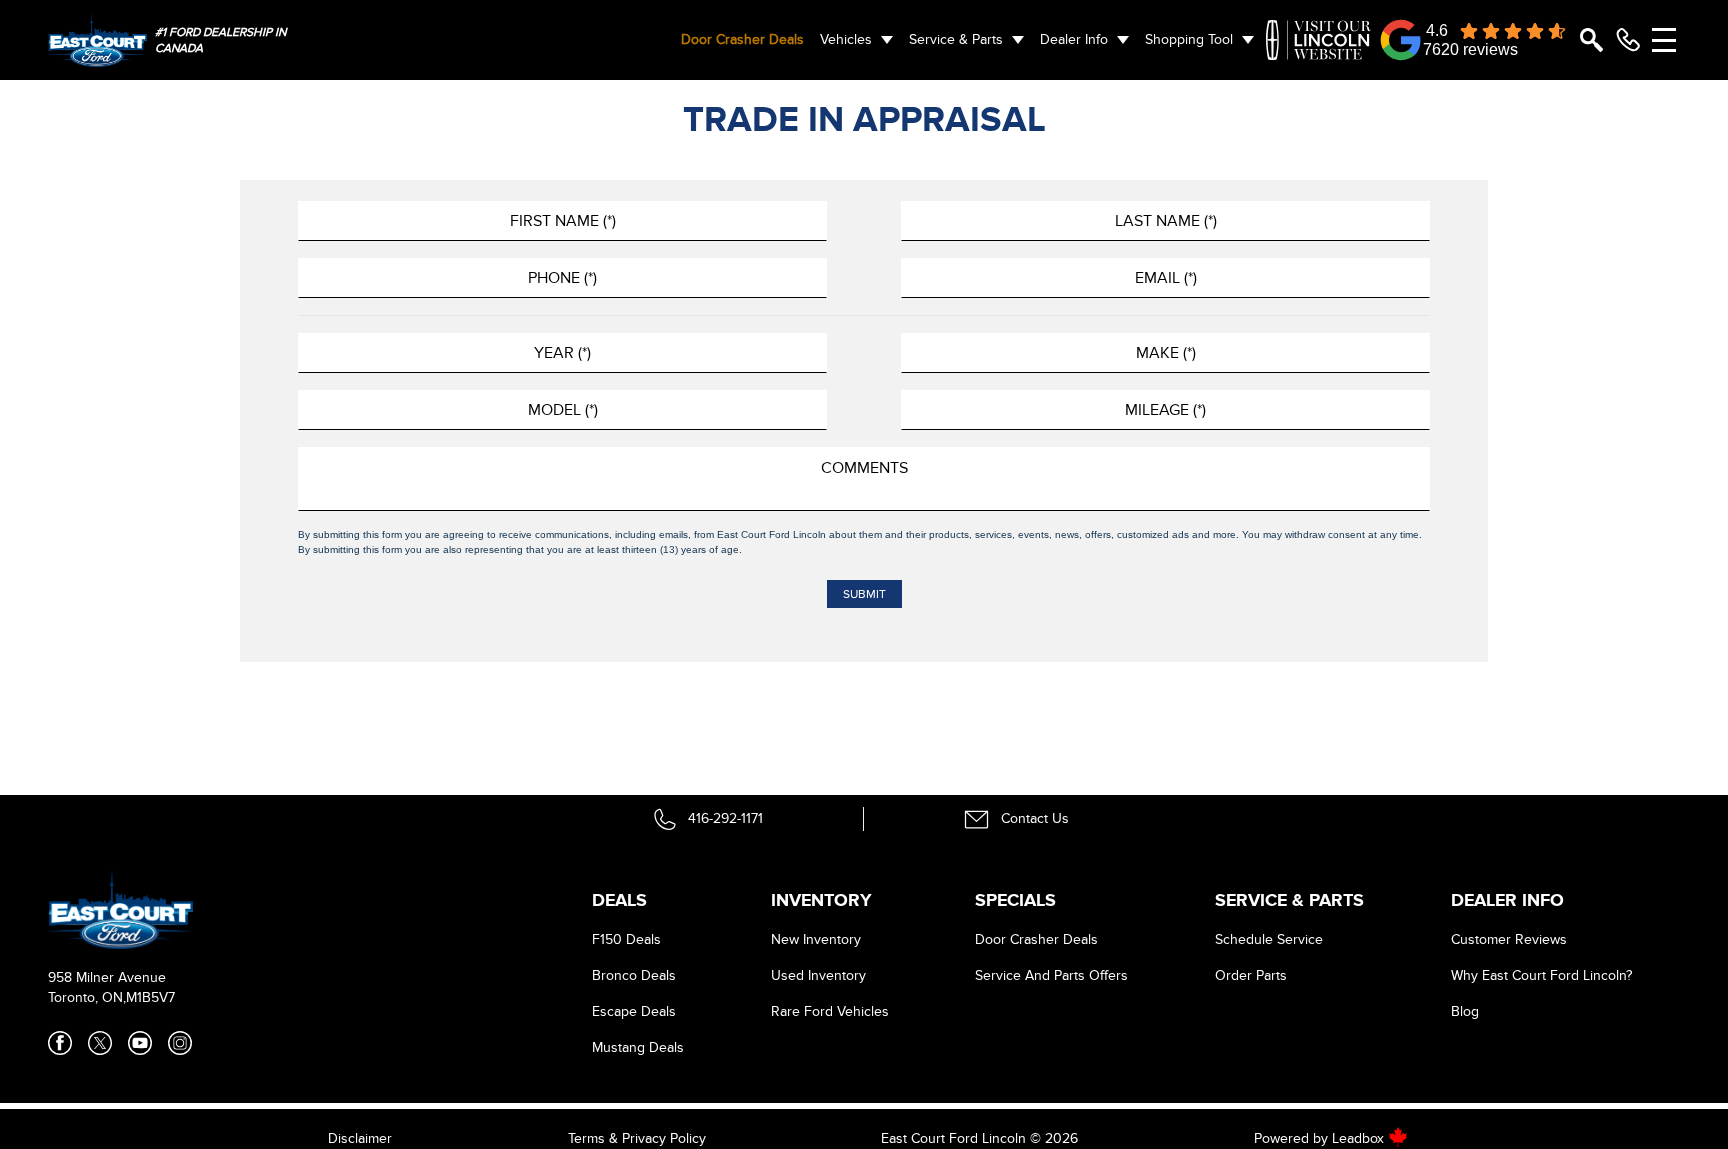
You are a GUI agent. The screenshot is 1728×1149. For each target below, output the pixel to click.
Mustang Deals (638, 1047)
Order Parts (1251, 975)
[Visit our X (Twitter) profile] (100, 1043)
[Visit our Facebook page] (60, 1043)
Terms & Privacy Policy (637, 1138)
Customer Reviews (1509, 939)
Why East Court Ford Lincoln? (1541, 975)
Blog (1465, 1011)
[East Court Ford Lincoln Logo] (97, 39)
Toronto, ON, (87, 997)
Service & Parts (956, 39)
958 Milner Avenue (107, 977)
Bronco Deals (634, 975)
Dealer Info (1074, 39)
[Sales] (1628, 40)
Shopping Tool (1189, 39)
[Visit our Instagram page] (180, 1043)
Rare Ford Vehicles (830, 1011)
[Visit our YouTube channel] (140, 1043)
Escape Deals (634, 1011)
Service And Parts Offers (1051, 975)
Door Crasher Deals (742, 39)
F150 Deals (626, 939)
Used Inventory (818, 975)
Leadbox (1360, 1138)
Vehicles (846, 39)
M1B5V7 (150, 997)
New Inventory (816, 939)
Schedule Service (1269, 939)
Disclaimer (360, 1138)
